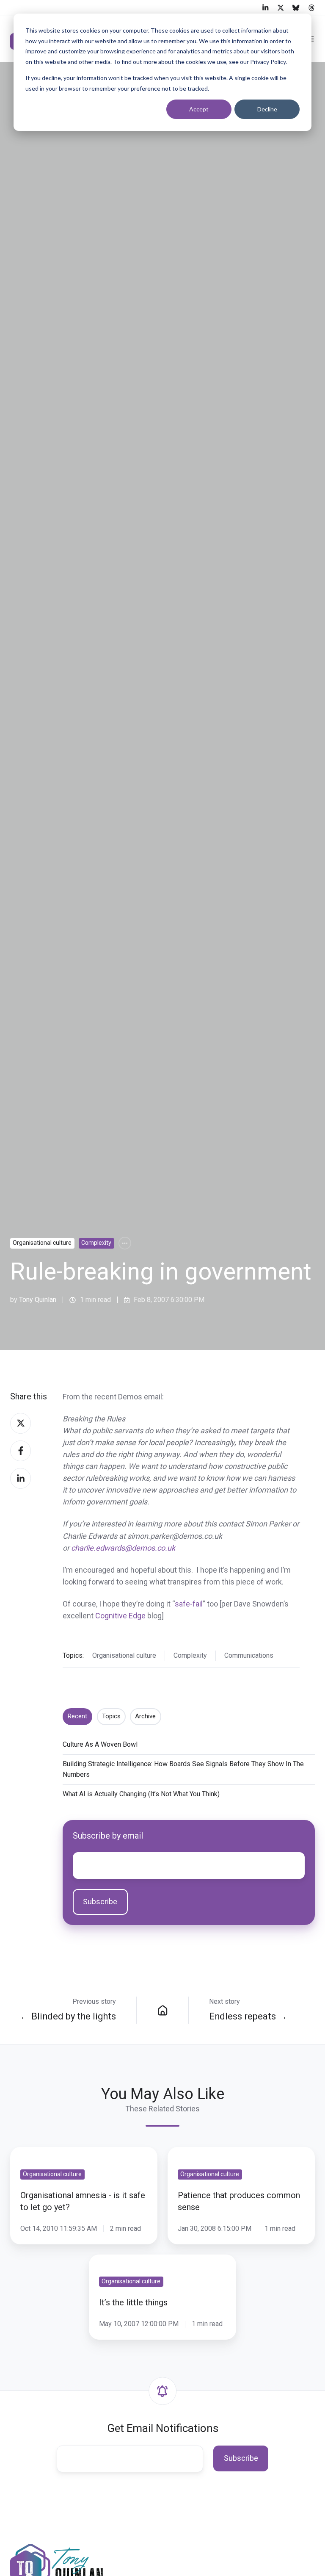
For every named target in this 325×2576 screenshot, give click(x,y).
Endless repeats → (248, 2016)
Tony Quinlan (38, 1300)
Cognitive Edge (120, 1616)
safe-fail (189, 1604)
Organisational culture (42, 1243)
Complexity (96, 1243)
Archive (145, 1716)
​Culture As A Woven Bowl (100, 1744)
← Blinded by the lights (68, 2016)
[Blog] (162, 2010)
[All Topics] (125, 1243)
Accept (199, 109)
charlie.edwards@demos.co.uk (123, 1548)
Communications (249, 1655)
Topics (111, 1716)
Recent (77, 1716)
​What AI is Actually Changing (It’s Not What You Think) (141, 1794)
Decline (267, 109)
